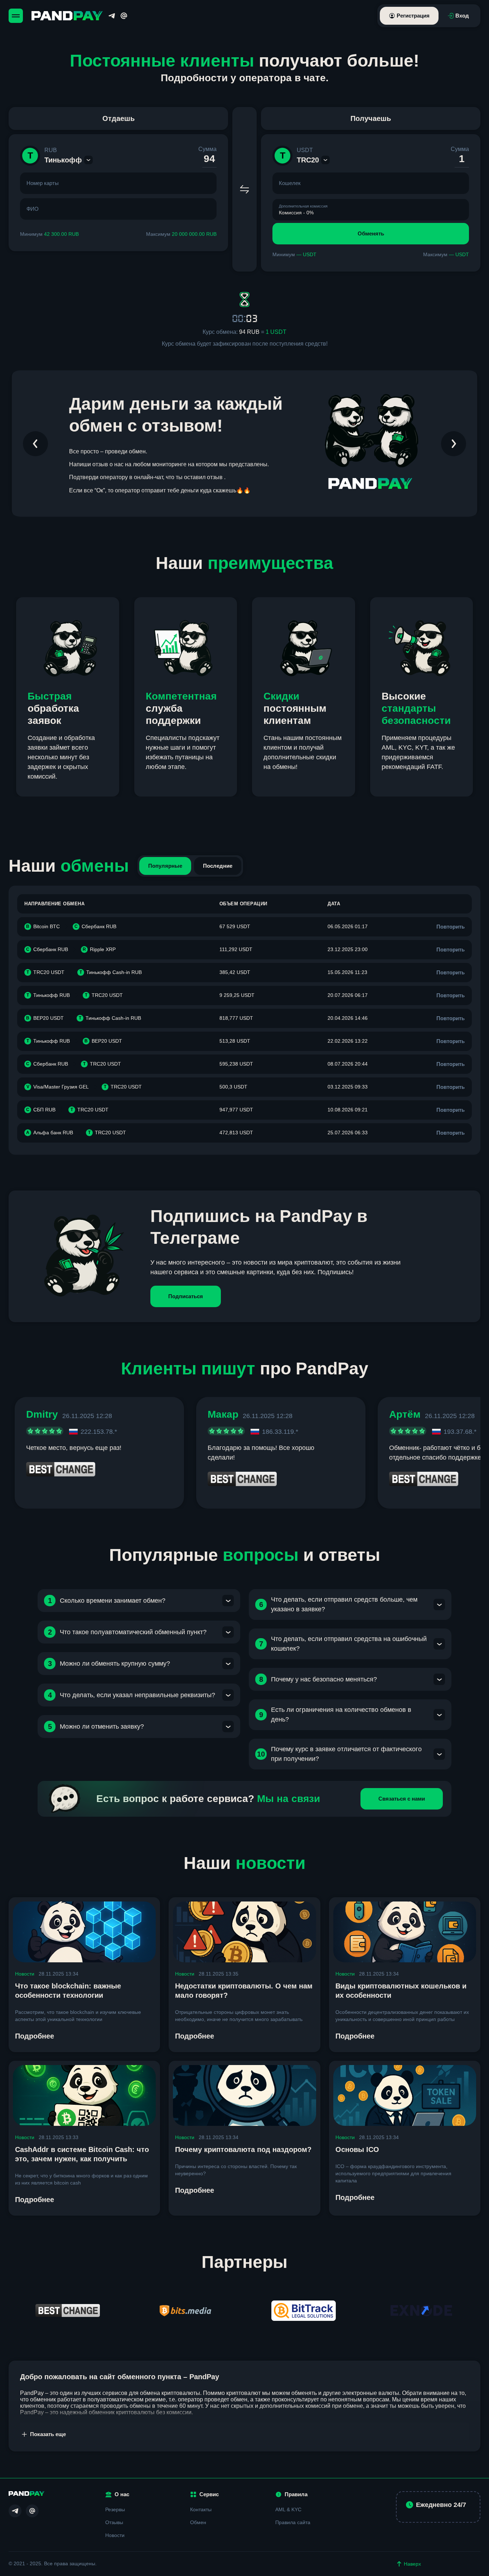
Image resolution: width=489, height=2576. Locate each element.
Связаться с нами (402, 1799)
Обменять (371, 233)
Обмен (198, 2522)
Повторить (451, 927)
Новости (25, 1974)
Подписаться (186, 1296)
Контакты (201, 2509)
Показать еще (48, 2434)
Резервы (115, 2509)
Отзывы (114, 2522)
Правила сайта (293, 2522)
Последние (218, 866)
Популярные (165, 866)
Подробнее (35, 2036)
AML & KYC (288, 2509)
